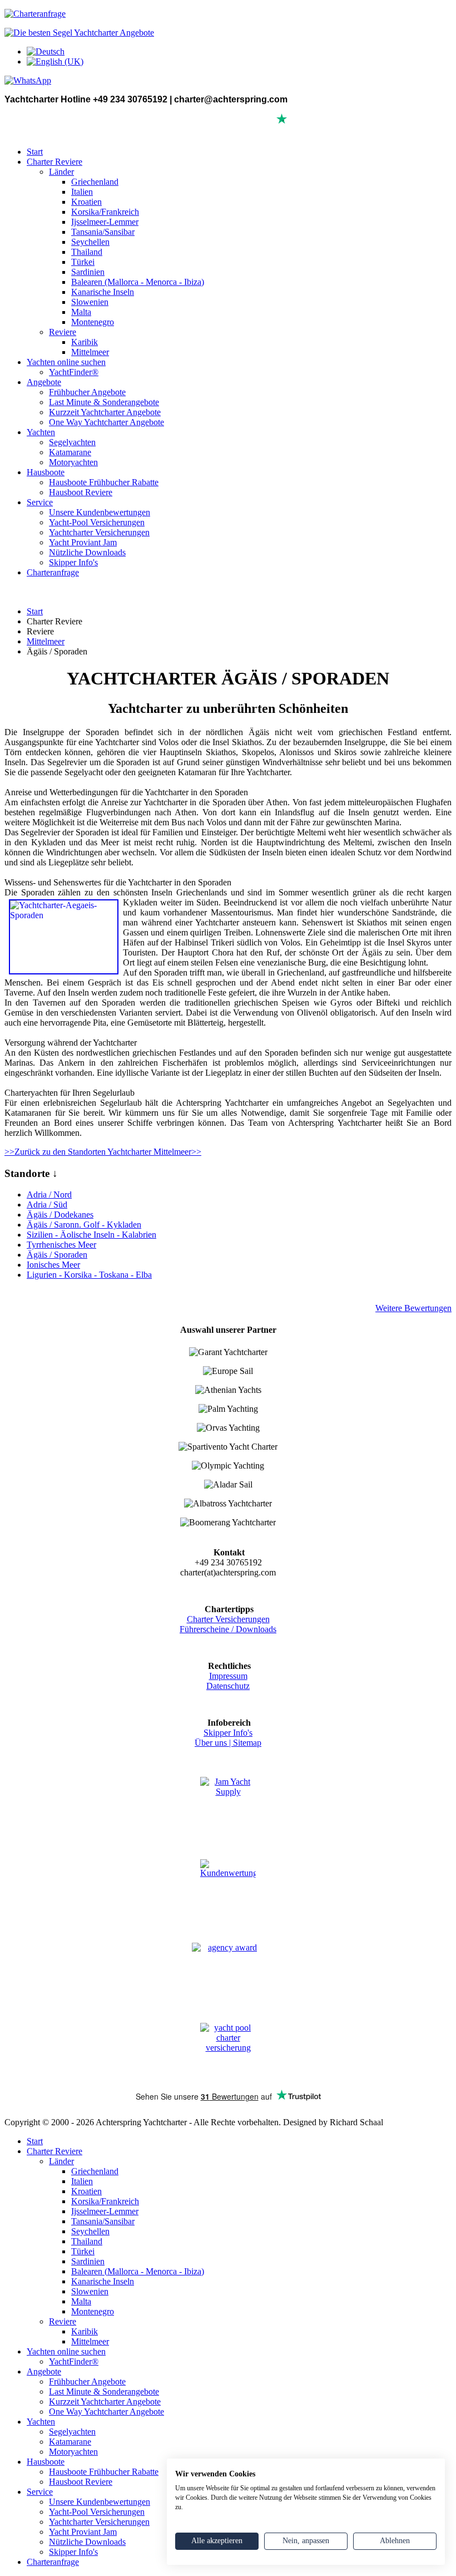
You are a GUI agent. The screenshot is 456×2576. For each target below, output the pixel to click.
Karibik (85, 342)
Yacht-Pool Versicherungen (97, 522)
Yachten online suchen (66, 362)
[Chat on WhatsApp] (28, 80)
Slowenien (90, 302)
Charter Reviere (54, 162)
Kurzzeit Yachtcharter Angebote (105, 412)
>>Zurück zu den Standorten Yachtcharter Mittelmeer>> (103, 1152)
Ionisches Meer (53, 1265)
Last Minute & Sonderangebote (104, 402)
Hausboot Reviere (81, 492)
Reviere (63, 332)
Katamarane (70, 452)
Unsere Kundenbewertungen (100, 512)
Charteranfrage (53, 572)
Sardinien (88, 272)
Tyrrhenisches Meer (61, 1245)
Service (40, 502)
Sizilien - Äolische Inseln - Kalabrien (91, 1235)
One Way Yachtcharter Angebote (106, 422)
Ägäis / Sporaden (57, 1255)
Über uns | (214, 1743)
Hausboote (46, 472)
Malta (81, 312)
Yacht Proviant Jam (83, 542)
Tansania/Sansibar (103, 232)
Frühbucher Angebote (87, 392)
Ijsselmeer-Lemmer (105, 222)
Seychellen (90, 242)
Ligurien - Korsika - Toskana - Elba (89, 1275)
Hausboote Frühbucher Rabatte (104, 482)
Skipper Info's (73, 562)
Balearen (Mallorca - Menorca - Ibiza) (138, 282)
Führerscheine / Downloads (228, 1629)
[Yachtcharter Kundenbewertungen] (228, 1888)
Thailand (87, 252)
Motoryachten (73, 462)
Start (35, 152)
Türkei (83, 262)
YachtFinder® (74, 372)
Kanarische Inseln (103, 292)
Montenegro (93, 322)
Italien (82, 192)
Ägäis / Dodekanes (60, 1215)
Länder (61, 172)
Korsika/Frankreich (105, 212)
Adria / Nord (49, 1195)
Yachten (41, 432)
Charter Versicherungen (228, 1619)
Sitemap (247, 1743)
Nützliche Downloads (87, 552)
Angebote (44, 382)
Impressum (228, 1676)
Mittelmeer (90, 352)
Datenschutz (228, 1686)
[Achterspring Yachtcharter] (79, 33)
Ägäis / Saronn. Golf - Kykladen (84, 1225)
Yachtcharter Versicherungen (99, 532)
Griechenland (95, 182)
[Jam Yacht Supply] (228, 1805)
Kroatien (86, 202)
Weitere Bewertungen (413, 1308)
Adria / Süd (47, 1205)
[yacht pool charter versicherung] (228, 2052)
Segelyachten (72, 442)
